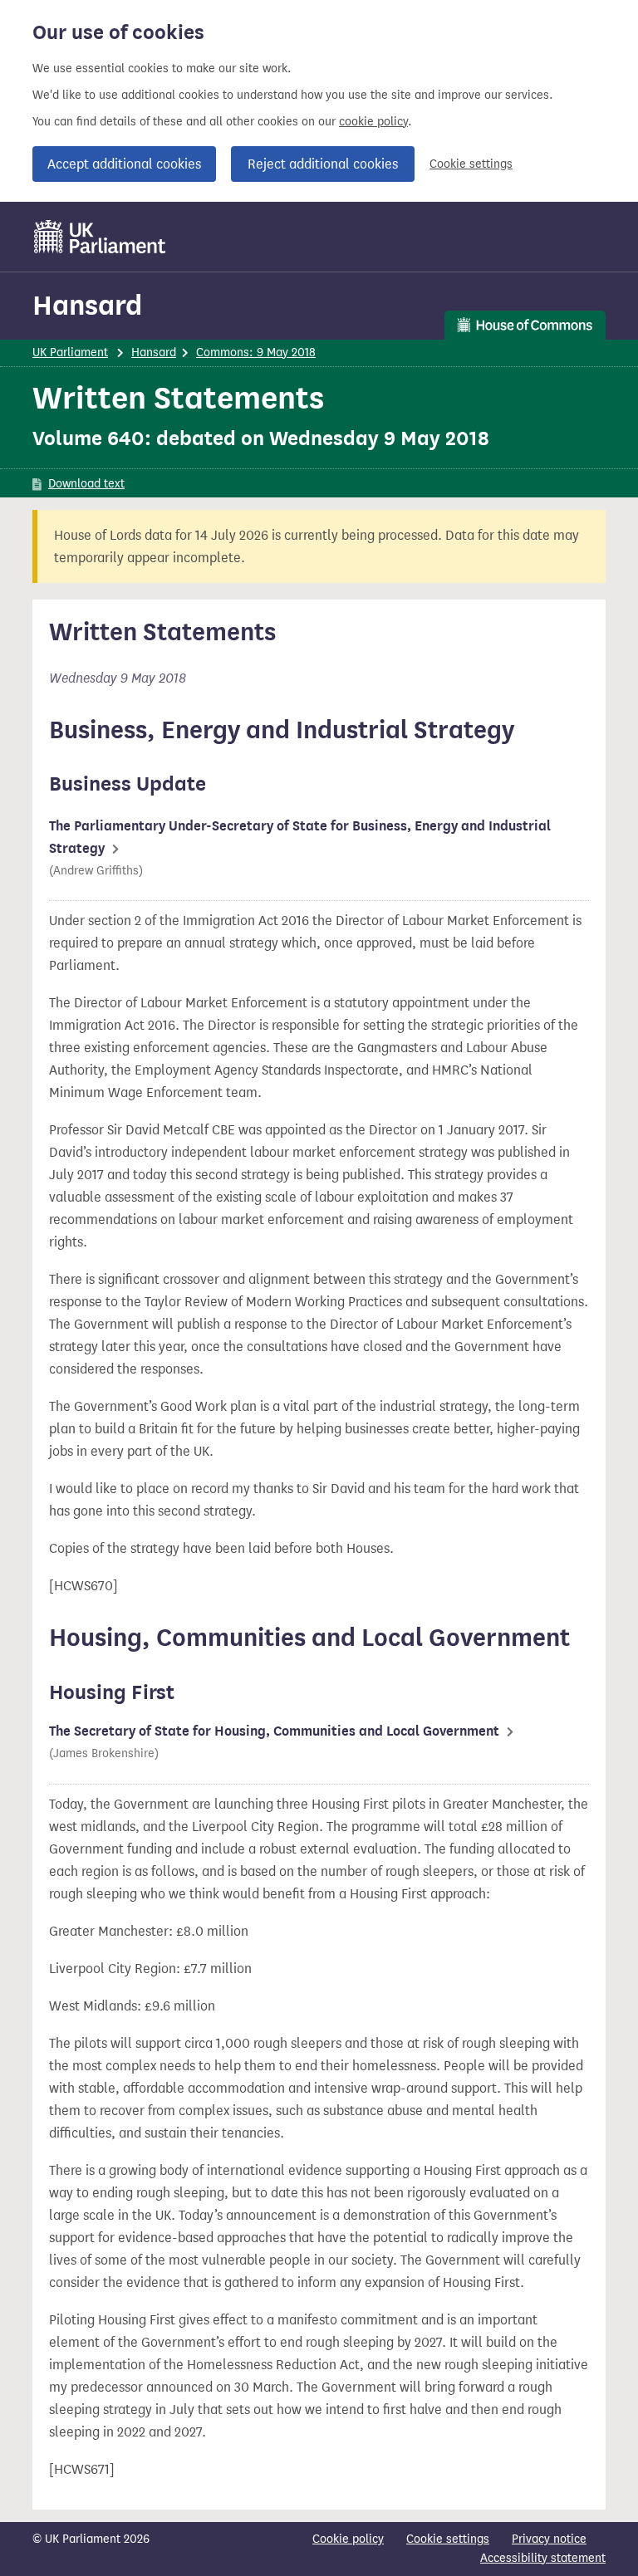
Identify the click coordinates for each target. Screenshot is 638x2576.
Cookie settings (471, 164)
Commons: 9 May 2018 (256, 353)
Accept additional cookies (124, 164)
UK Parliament (70, 353)
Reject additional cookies (323, 164)
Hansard (87, 305)
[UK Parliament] (100, 237)
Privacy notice (549, 2539)
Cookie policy (348, 2539)
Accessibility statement (543, 2558)
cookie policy (373, 122)
